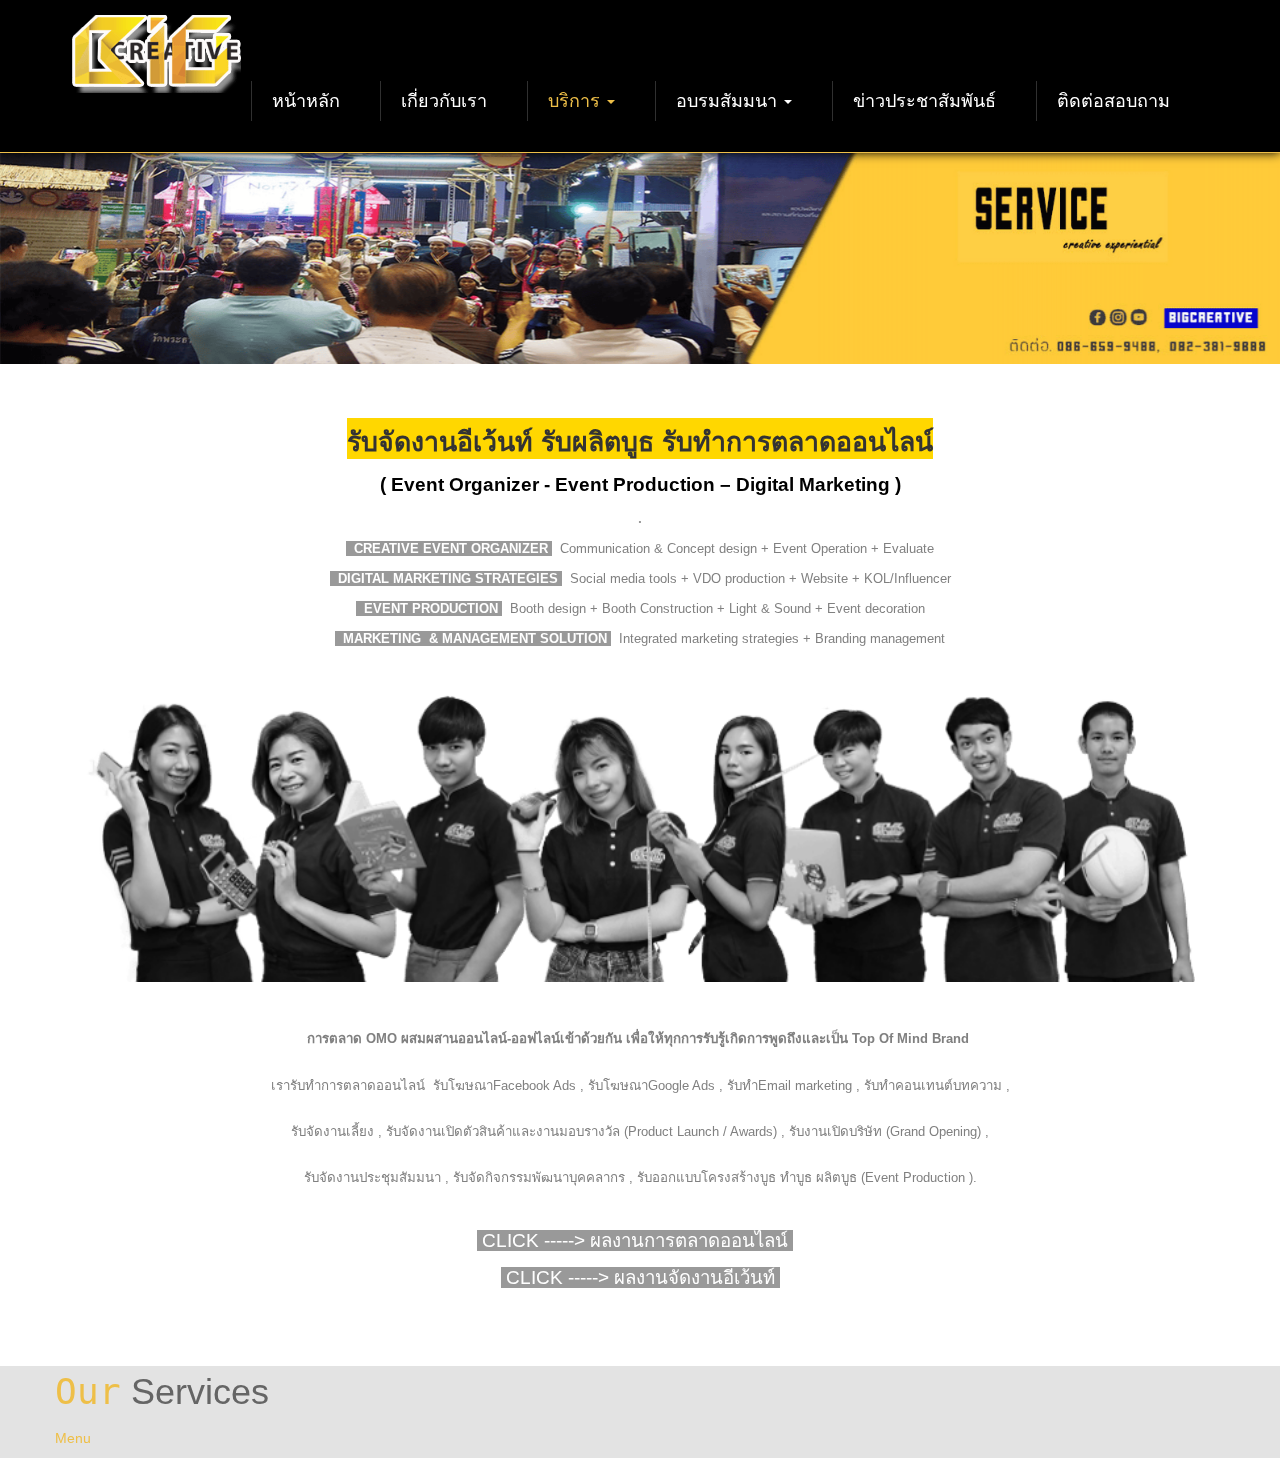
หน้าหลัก (306, 101)
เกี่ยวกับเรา (444, 101)
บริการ (576, 101)
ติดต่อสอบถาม (1113, 101)
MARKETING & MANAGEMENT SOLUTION (477, 638)
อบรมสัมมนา (729, 101)
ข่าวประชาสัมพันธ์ (924, 101)
